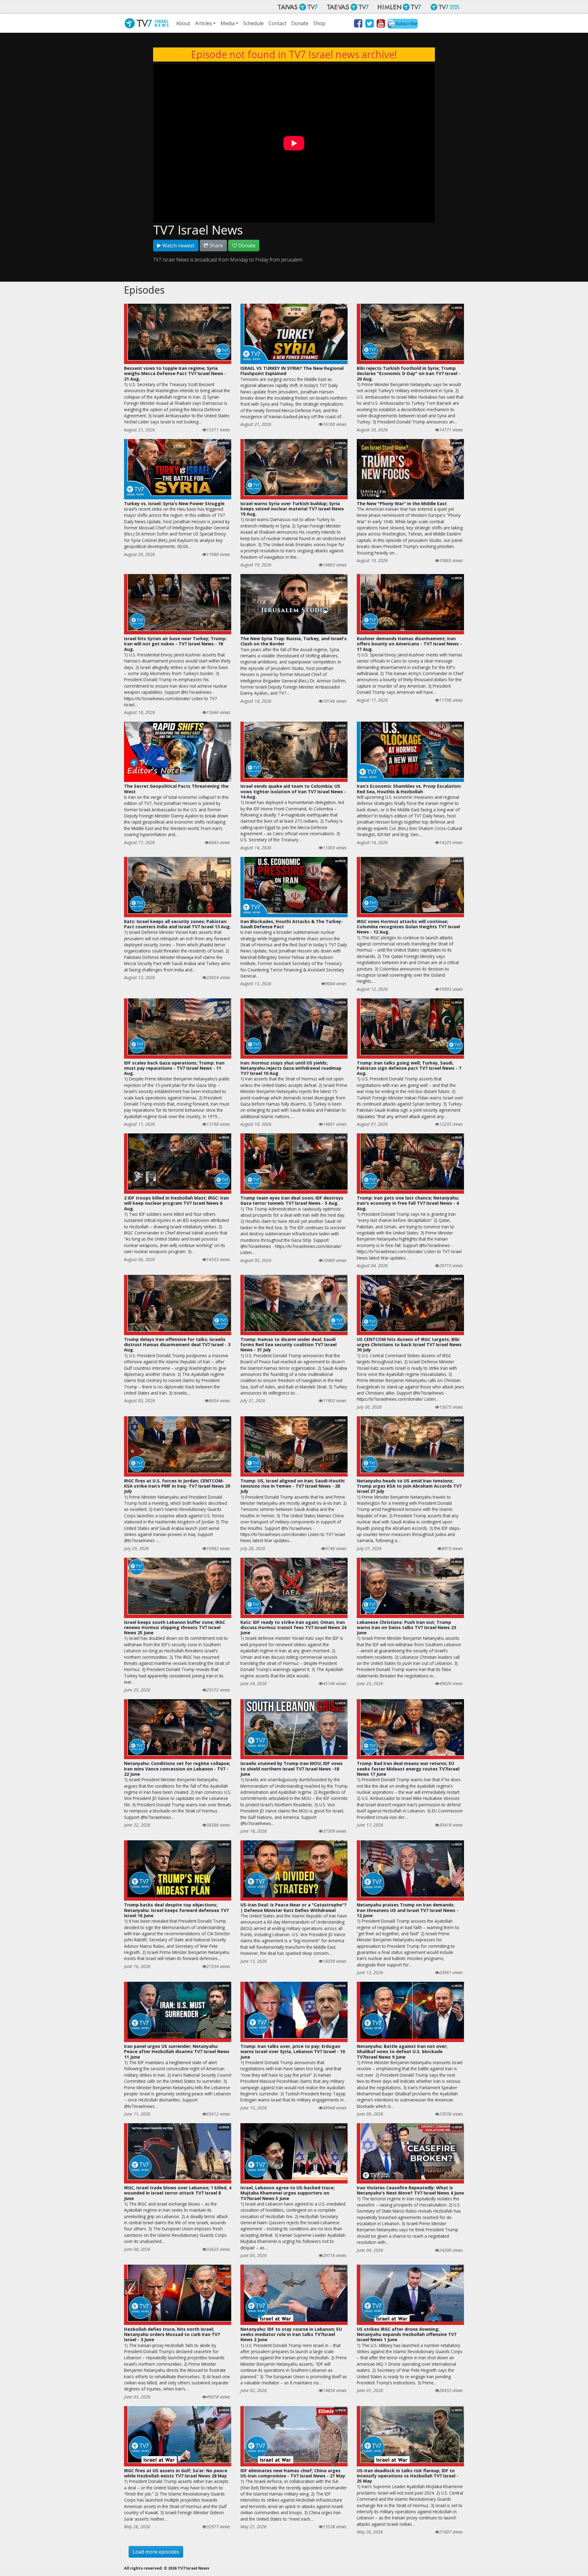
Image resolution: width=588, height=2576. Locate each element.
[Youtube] (381, 24)
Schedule (253, 23)
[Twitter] (369, 24)
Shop (319, 23)
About (183, 23)
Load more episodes (156, 2552)
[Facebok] (358, 24)
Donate (300, 23)
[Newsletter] (403, 24)
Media (228, 23)
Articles (204, 23)
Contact (277, 23)
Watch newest (178, 246)
